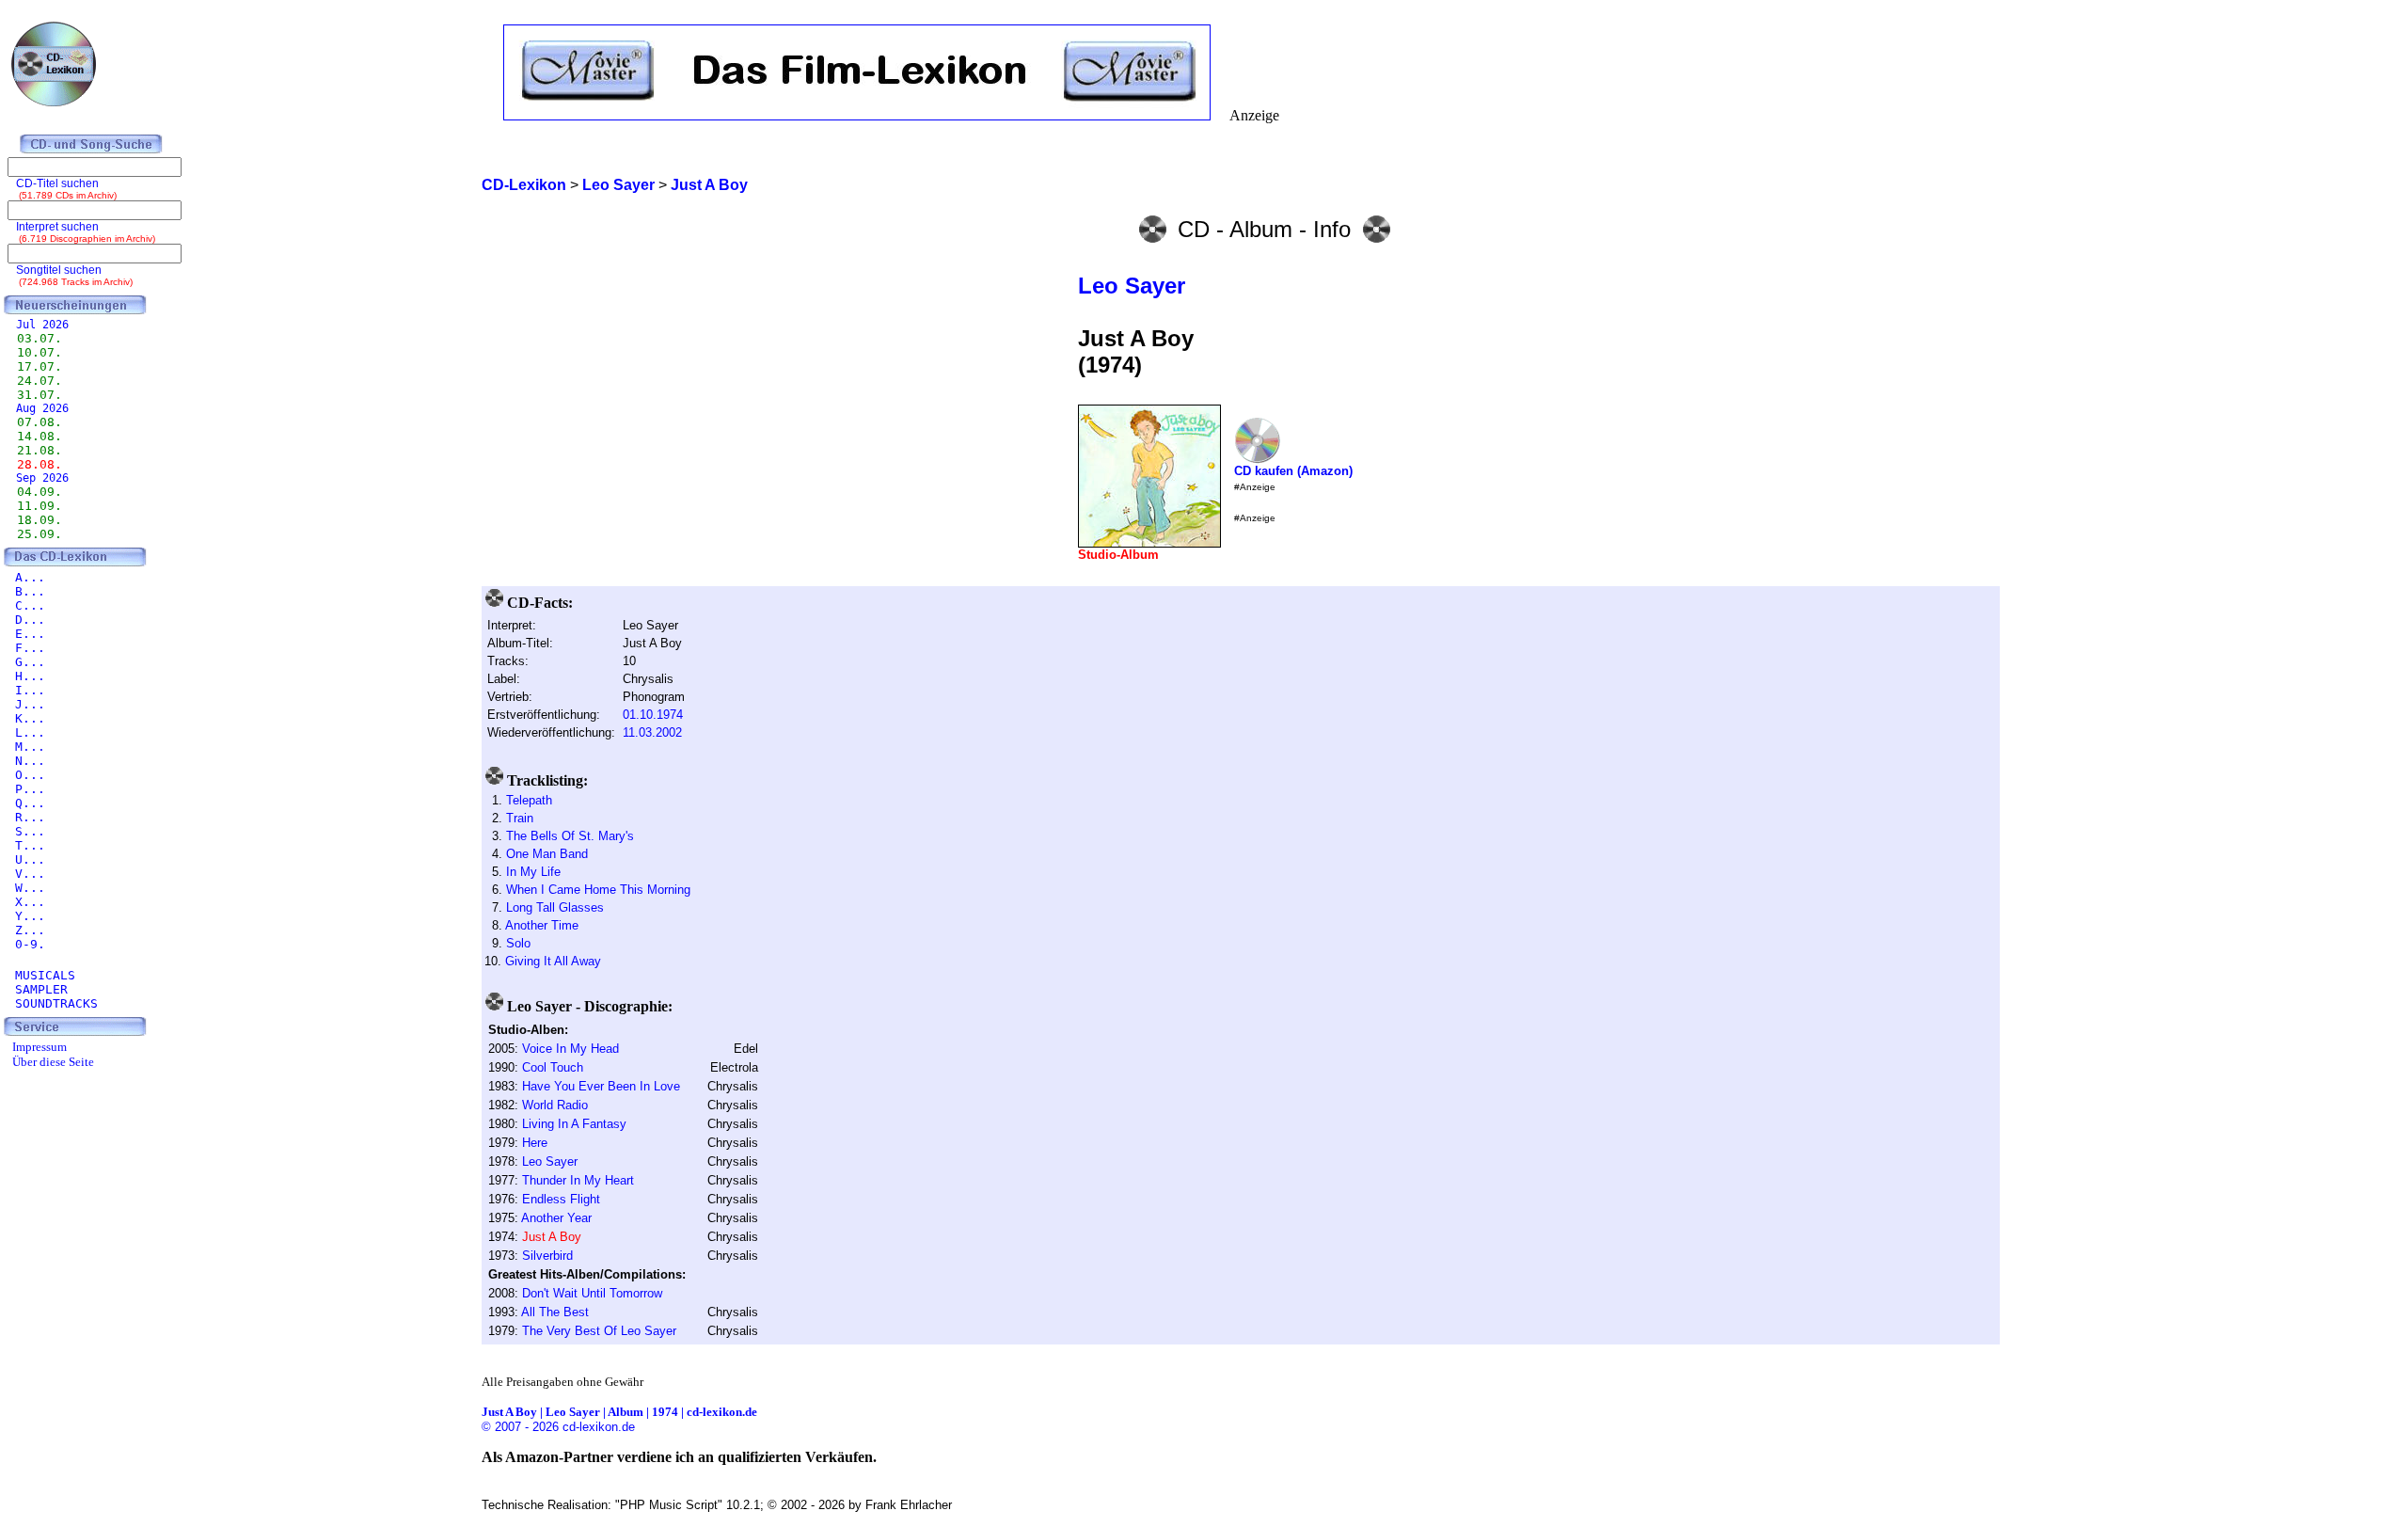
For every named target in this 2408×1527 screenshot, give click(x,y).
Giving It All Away (553, 961)
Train (520, 818)
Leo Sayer (1132, 286)
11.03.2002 (652, 732)
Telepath (529, 800)
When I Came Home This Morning (598, 890)
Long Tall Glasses (555, 907)
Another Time (542, 925)
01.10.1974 (653, 715)
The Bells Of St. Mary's (570, 836)
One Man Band (547, 854)
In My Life (533, 872)
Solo (518, 943)
